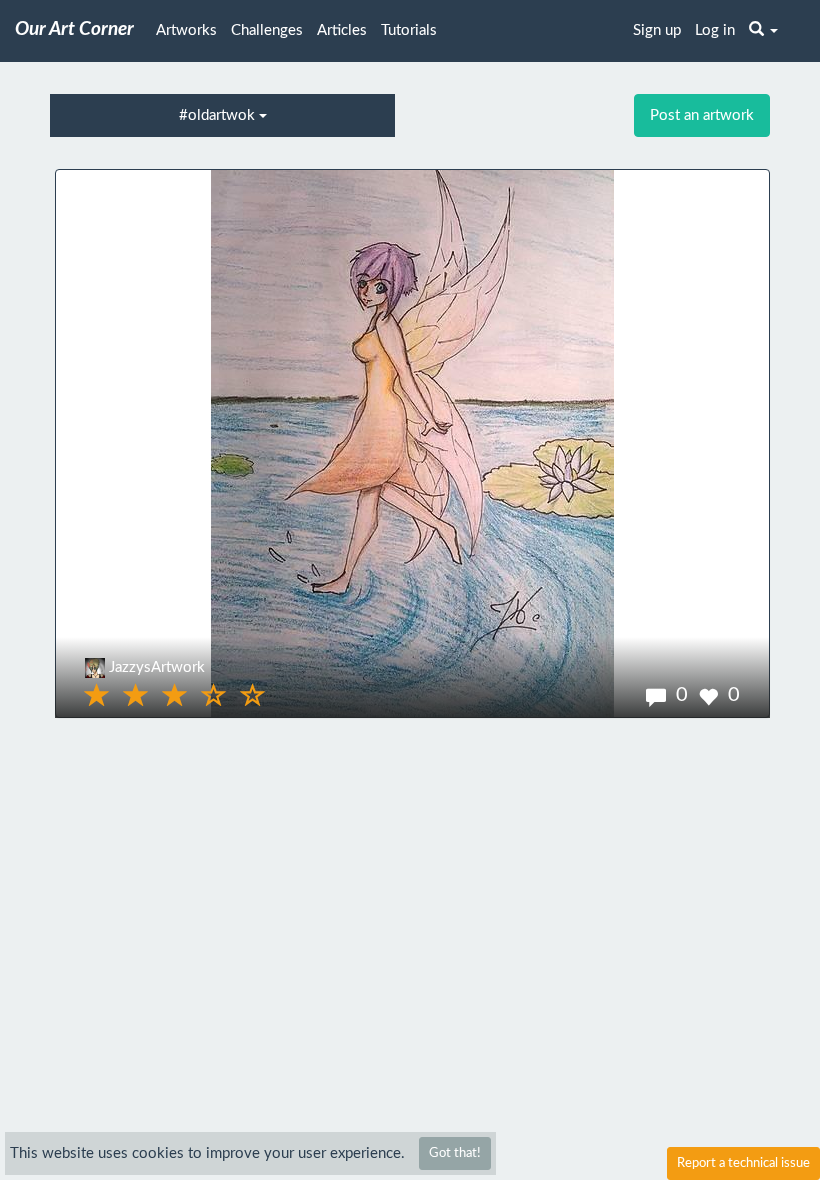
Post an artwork (702, 115)
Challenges (267, 30)
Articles (342, 30)
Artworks (186, 30)
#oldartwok (219, 115)
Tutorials (409, 30)
